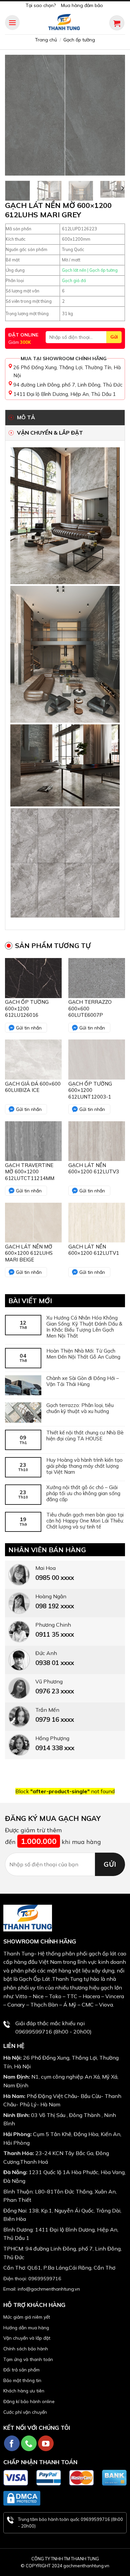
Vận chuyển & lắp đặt (50, 433)
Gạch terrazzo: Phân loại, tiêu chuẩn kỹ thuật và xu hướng (80, 1408)
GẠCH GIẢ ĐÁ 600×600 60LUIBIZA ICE (33, 1087)
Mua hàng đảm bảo (82, 5)
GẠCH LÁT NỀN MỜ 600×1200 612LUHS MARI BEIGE (29, 1253)
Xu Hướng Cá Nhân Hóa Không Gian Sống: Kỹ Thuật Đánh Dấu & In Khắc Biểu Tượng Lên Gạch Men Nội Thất (84, 1327)
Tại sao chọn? (41, 5)
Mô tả (26, 417)
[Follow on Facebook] (12, 2443)
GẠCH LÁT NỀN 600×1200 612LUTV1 (94, 1250)
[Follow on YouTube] (46, 2443)
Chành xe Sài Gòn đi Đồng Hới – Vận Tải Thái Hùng (83, 1381)
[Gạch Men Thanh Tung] (64, 23)
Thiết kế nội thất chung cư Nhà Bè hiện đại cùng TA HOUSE (85, 1436)
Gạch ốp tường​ (79, 40)
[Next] (114, 115)
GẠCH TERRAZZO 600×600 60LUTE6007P (90, 1008)
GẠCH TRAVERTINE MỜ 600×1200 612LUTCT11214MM (30, 1172)
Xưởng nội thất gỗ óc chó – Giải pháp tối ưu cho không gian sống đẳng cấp (83, 1493)
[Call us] (29, 2443)
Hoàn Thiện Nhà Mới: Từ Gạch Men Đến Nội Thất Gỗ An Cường (83, 1354)
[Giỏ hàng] (117, 23)
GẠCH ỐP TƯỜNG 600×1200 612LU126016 (27, 1008)
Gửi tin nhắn (29, 1028)
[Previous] (16, 115)
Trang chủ (46, 40)
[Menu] (12, 23)
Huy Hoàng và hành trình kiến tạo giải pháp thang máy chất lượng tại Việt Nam (84, 1466)
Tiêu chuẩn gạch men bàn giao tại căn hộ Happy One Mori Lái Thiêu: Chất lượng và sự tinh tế (85, 1521)
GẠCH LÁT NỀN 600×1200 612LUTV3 (94, 1168)
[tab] (65, 418)
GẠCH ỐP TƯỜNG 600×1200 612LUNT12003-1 (90, 1090)
